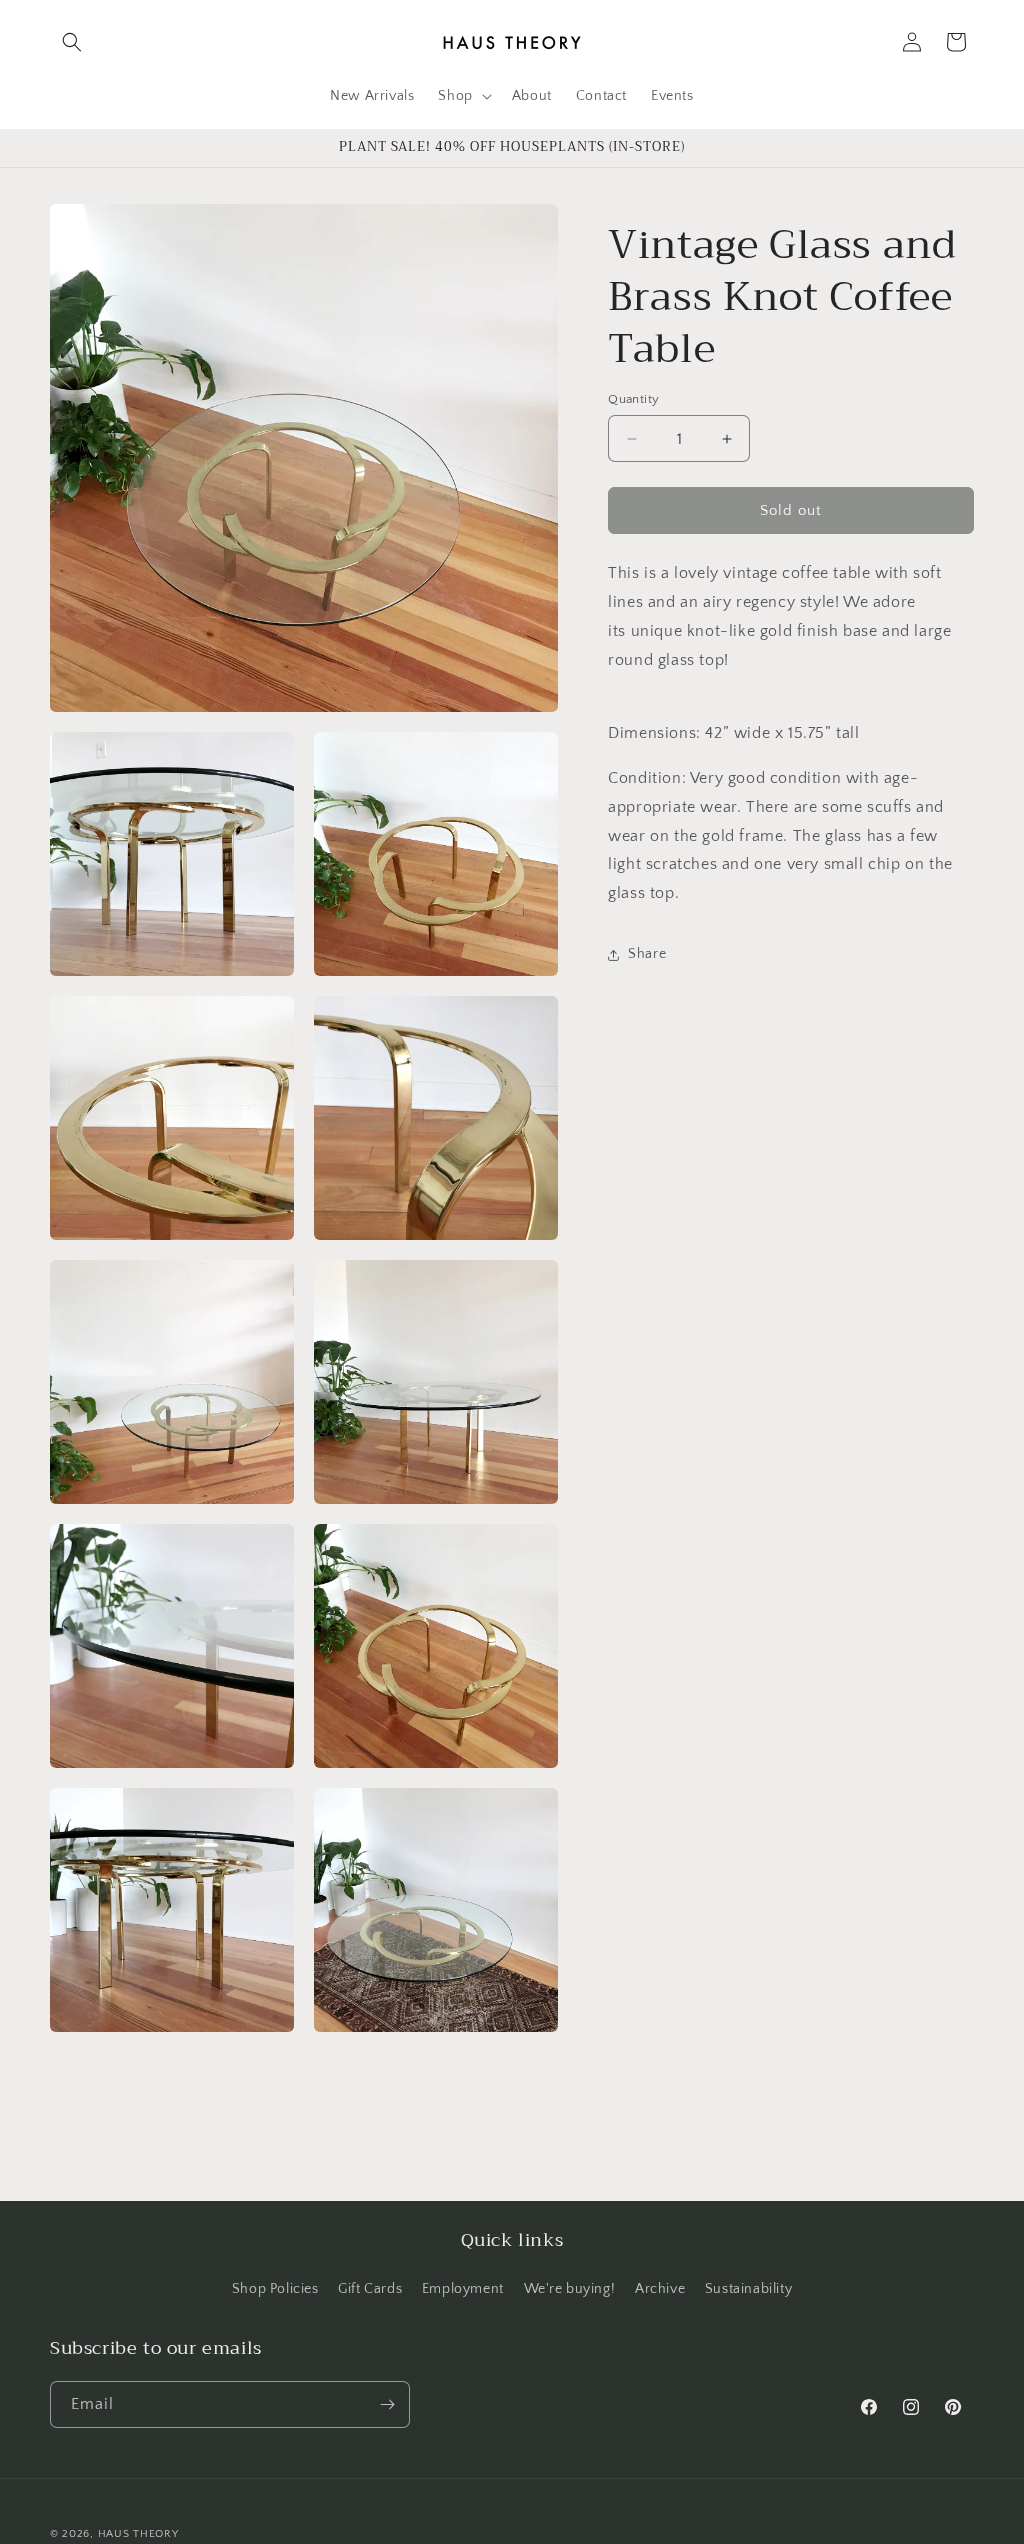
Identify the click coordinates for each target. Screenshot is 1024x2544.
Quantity (633, 399)
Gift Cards (370, 2289)
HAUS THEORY (138, 2534)
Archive (660, 2289)
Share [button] (647, 954)
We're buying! (570, 2289)
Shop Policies (275, 2289)
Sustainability (748, 2289)
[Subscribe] (387, 2404)
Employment (463, 2289)
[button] (72, 42)
